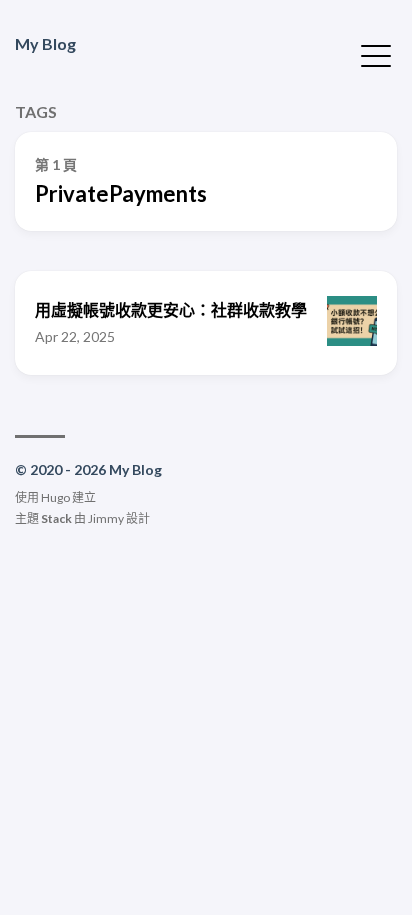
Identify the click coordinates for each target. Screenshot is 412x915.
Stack (56, 518)
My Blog (45, 43)
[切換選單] (376, 54)
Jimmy (106, 518)
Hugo (55, 497)
